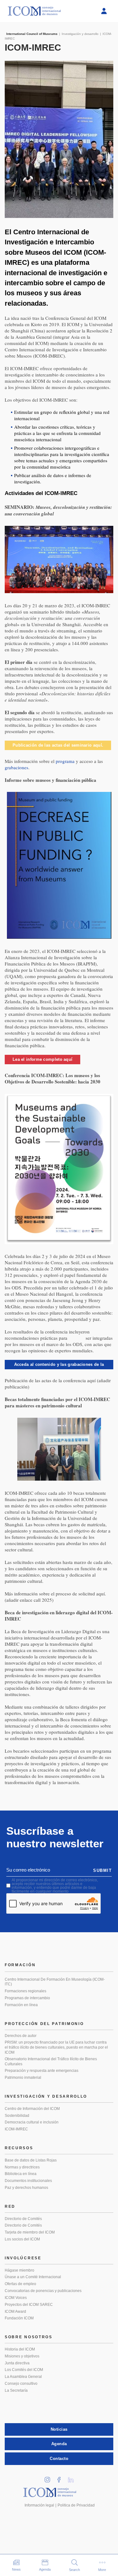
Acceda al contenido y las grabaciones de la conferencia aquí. (59, 1366)
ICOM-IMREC (16, 2129)
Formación (20, 1965)
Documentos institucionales (28, 2181)
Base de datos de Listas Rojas (31, 2160)
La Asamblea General (23, 2377)
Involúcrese (23, 2258)
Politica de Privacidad (76, 2505)
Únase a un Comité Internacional (33, 2277)
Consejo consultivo (21, 2384)
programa (65, 761)
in (49, 2478)
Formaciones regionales (25, 1991)
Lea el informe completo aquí (42, 1059)
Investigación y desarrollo (46, 2096)
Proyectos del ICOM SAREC (29, 2305)
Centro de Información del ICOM (32, 2109)
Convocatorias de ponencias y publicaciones (43, 2291)
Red (10, 2206)
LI (73, 2478)
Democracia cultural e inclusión (32, 2122)
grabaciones (17, 767)
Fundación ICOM (19, 2318)
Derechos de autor (21, 2036)
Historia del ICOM (20, 2349)
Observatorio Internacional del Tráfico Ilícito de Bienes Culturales (51, 2061)
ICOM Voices (16, 2298)
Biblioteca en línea (21, 2174)
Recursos (19, 2148)
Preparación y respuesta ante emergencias (42, 2071)
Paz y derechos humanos (26, 2188)
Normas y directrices (22, 2167)
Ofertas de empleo (20, 2284)
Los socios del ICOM (22, 2239)
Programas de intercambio (27, 1998)
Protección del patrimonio (44, 2024)
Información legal (39, 2505)
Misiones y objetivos (22, 2356)
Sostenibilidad (17, 2116)
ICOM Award (15, 2312)
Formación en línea (21, 2005)
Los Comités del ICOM (24, 2370)
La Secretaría (16, 2390)
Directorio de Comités (23, 2219)
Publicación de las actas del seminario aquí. (58, 745)
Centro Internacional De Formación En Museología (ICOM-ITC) (55, 1982)
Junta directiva (17, 2363)
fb (61, 2478)
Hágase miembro (20, 2270)
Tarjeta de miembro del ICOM (30, 2232)
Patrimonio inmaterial (23, 2078)
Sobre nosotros (29, 2337)
